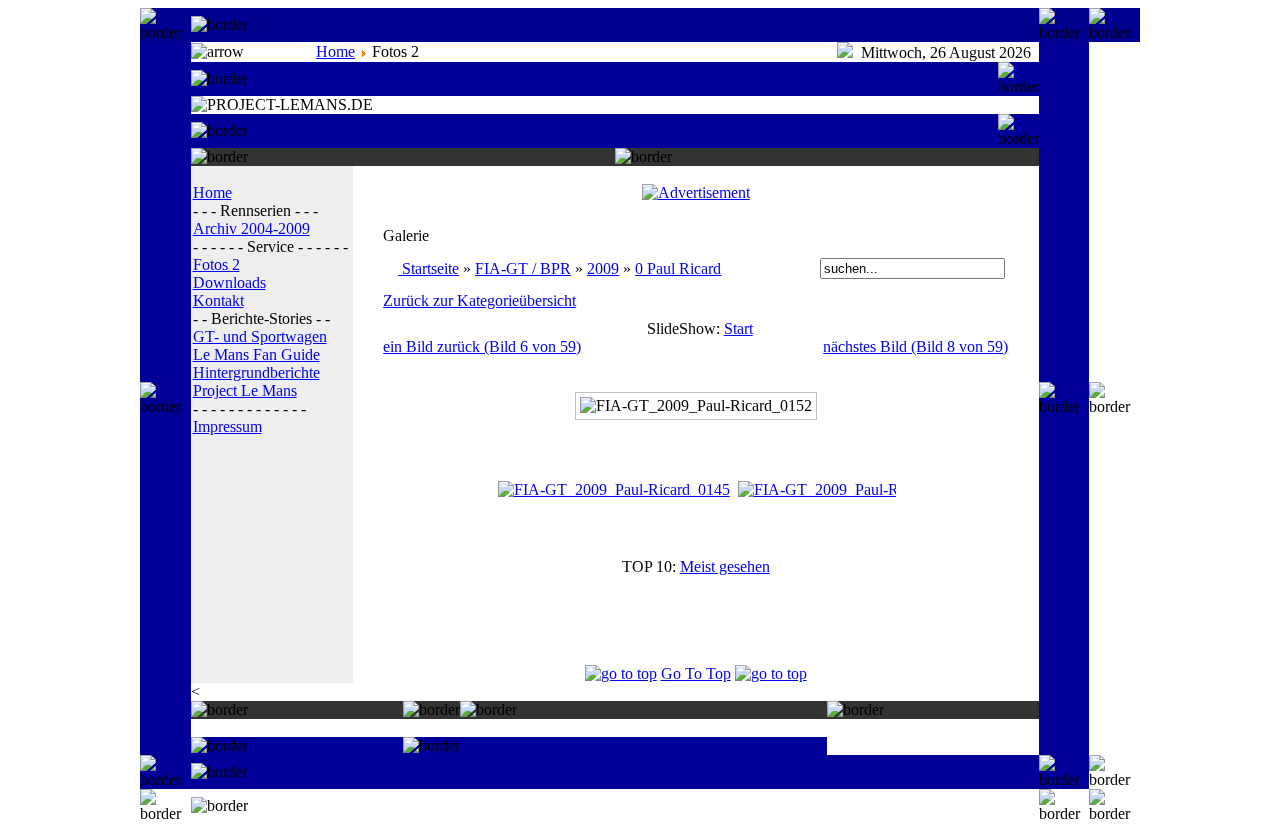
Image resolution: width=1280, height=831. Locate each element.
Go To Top (696, 673)
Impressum (227, 426)
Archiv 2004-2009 (251, 228)
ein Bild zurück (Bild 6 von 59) (482, 346)
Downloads (229, 282)
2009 (603, 268)
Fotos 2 (216, 264)
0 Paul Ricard (678, 268)
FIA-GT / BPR (523, 268)
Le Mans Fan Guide (256, 354)
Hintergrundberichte (256, 372)
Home (335, 51)
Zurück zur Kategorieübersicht (479, 300)
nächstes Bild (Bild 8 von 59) (915, 346)
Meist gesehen (725, 566)
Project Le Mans (245, 390)
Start (738, 328)
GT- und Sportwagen (260, 336)
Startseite (430, 268)
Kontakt (218, 300)
